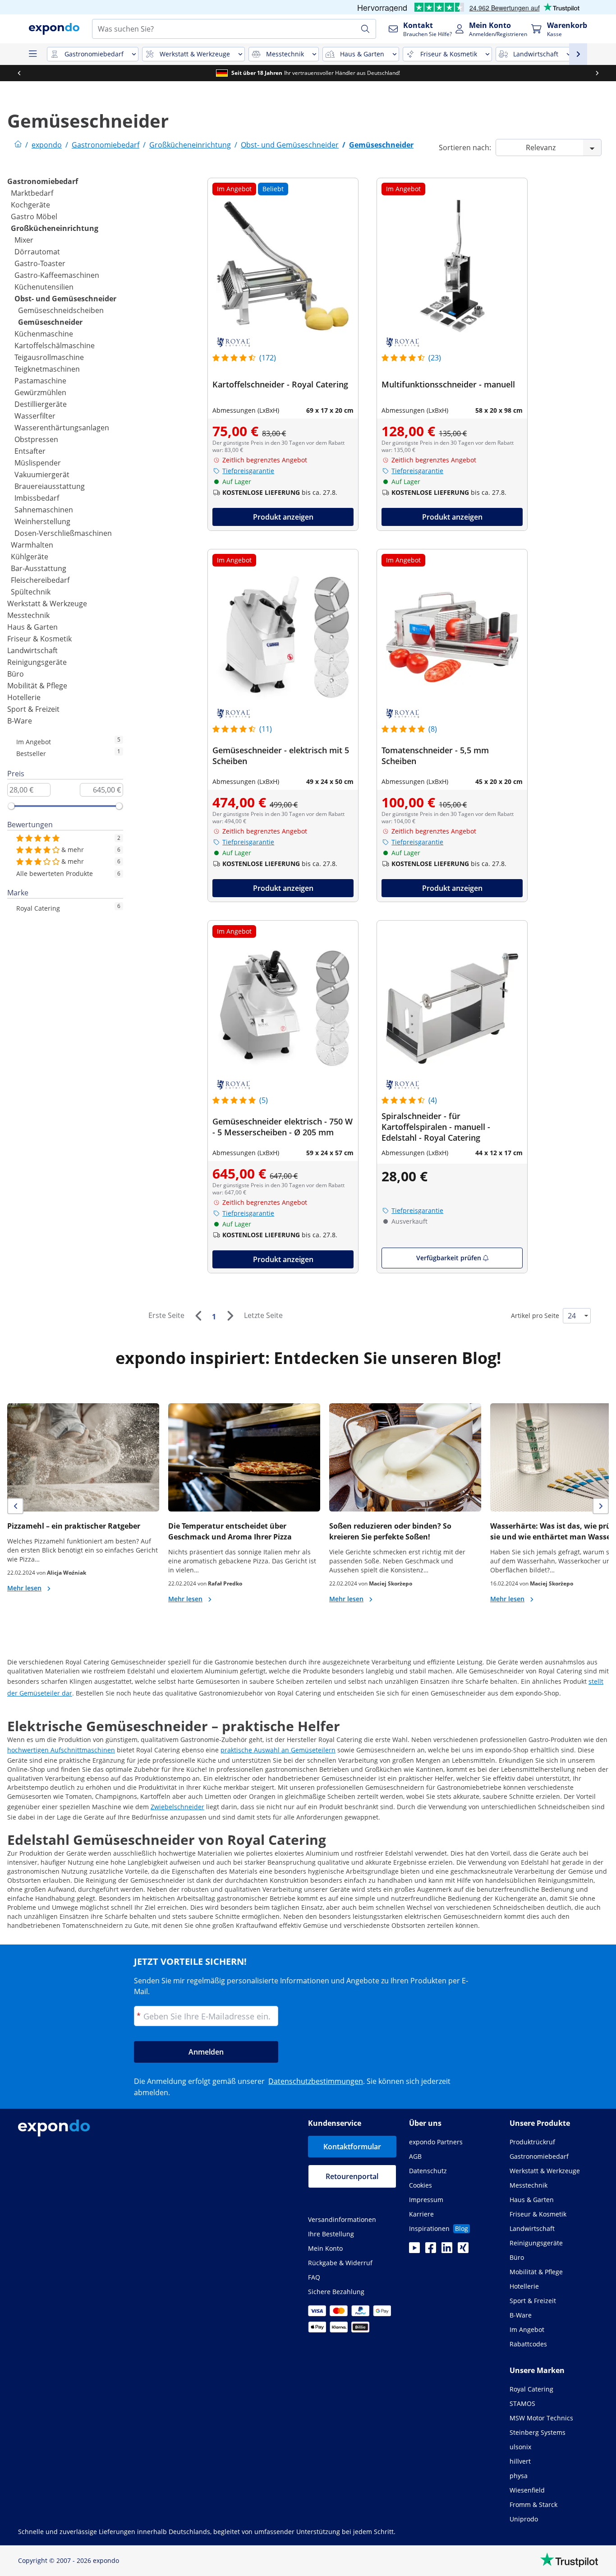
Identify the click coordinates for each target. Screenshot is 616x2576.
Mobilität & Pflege (37, 686)
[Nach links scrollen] (19, 73)
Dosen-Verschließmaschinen (63, 533)
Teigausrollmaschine (49, 357)
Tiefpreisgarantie (248, 471)
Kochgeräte (30, 205)
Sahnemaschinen (44, 510)
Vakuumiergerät (42, 475)
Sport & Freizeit (33, 709)
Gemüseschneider (50, 322)
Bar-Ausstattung (39, 568)
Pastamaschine (40, 381)
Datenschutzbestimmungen (316, 2081)
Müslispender (38, 463)
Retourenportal (352, 2176)
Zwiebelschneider (177, 1807)
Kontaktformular (352, 2147)
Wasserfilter (35, 416)
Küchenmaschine (44, 334)
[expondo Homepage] (18, 145)
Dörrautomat (37, 252)
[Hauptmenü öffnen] (32, 54)
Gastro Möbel (34, 217)
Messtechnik (28, 615)
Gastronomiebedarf (43, 181)
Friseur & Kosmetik (39, 639)
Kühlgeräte (30, 557)
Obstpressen (36, 439)
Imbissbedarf (37, 498)
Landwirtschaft (32, 650)
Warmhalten (32, 545)
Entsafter (30, 451)
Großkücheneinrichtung (55, 228)
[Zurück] (198, 1316)
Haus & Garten (32, 627)
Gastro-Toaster (40, 263)
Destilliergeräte (41, 404)
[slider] (11, 806)
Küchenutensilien (44, 287)
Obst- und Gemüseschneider (65, 299)
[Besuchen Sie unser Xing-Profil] (463, 2250)
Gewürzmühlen (40, 392)
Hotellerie (24, 697)
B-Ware (20, 721)
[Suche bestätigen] (365, 29)
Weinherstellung (42, 521)
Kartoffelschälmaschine (55, 346)
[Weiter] (230, 1316)
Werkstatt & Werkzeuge (47, 604)
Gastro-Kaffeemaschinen (57, 275)
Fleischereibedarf (40, 580)
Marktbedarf (32, 193)
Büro (16, 674)
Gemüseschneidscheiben (61, 310)
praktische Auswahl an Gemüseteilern (278, 1750)
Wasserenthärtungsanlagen (62, 428)
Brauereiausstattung (50, 486)
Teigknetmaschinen (47, 369)
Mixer (24, 240)
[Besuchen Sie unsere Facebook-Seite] (431, 2250)
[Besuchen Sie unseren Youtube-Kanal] (414, 2250)
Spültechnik (31, 592)
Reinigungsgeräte (37, 662)
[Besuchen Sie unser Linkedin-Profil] (447, 2250)
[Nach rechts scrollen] (597, 73)
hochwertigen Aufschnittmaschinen (61, 1750)
